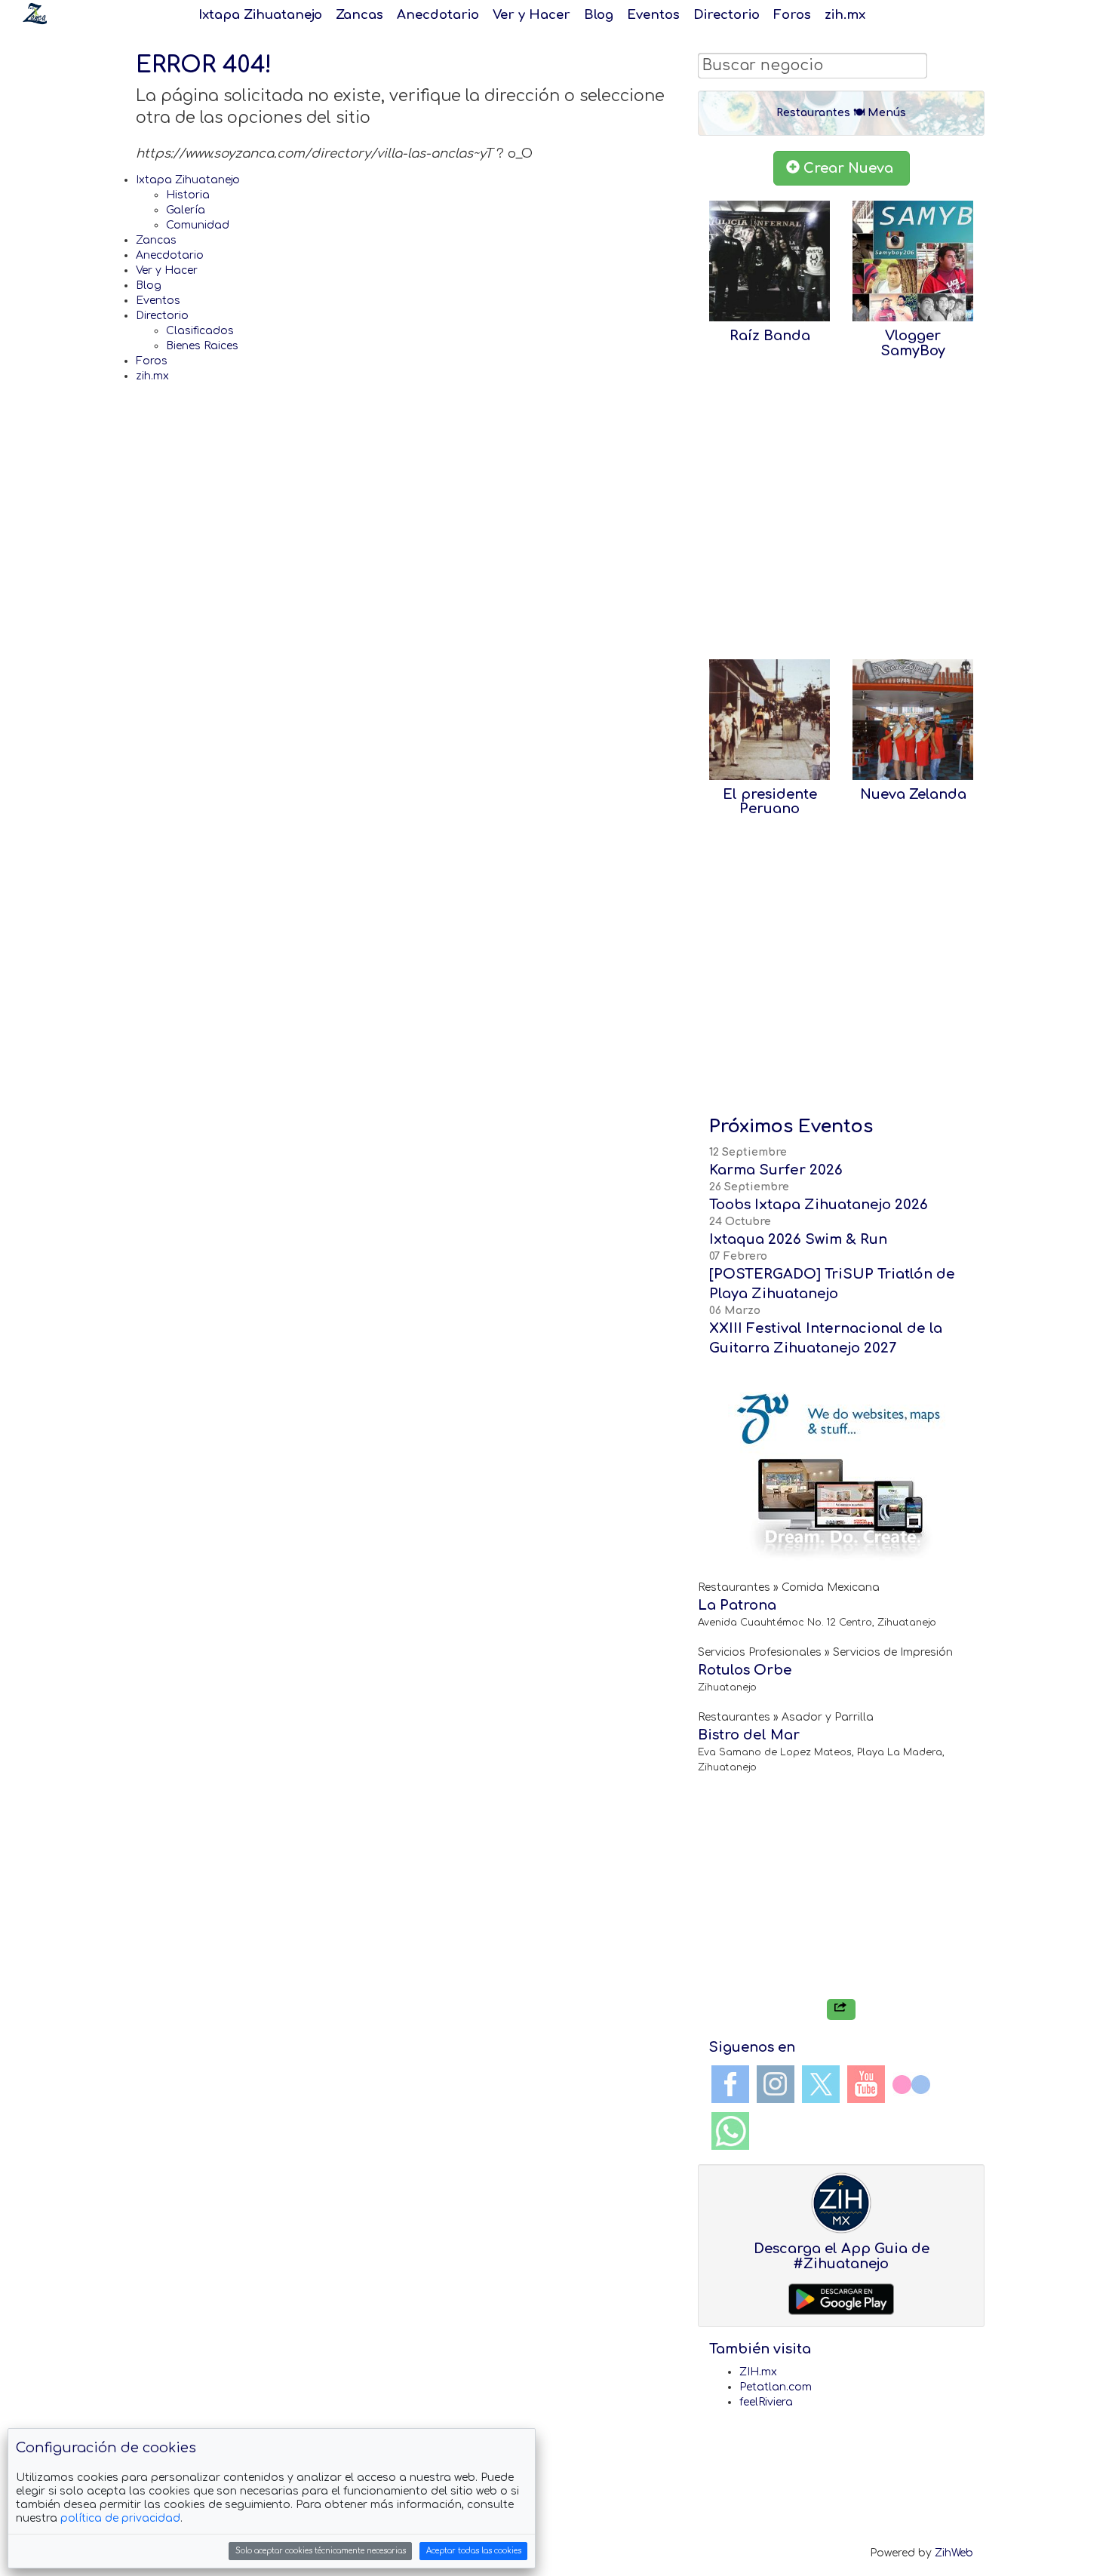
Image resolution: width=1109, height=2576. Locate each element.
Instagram (776, 2084)
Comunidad (198, 225)
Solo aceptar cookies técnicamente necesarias (321, 2551)
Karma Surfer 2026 (776, 1170)
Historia (188, 195)
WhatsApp (730, 2131)
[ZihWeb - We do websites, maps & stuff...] (841, 1475)
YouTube (866, 2084)
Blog (599, 15)
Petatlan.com (776, 2387)
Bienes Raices (202, 346)
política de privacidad (120, 2518)
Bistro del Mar (749, 1735)
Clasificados (200, 331)
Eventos (653, 15)
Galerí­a (186, 210)
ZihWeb (954, 2553)
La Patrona (737, 1605)
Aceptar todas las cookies (474, 2551)
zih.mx (845, 15)
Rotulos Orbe (745, 1670)
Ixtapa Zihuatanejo (260, 15)
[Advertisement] (841, 516)
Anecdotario (438, 15)
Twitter (821, 2084)
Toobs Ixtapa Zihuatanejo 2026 (819, 1205)
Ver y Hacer (531, 15)
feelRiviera (766, 2402)
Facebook (730, 2084)
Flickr (911, 2084)
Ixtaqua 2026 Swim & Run (798, 1239)
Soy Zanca (35, 14)
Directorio (727, 15)
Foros (792, 15)
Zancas (359, 15)
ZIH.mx (758, 2372)
